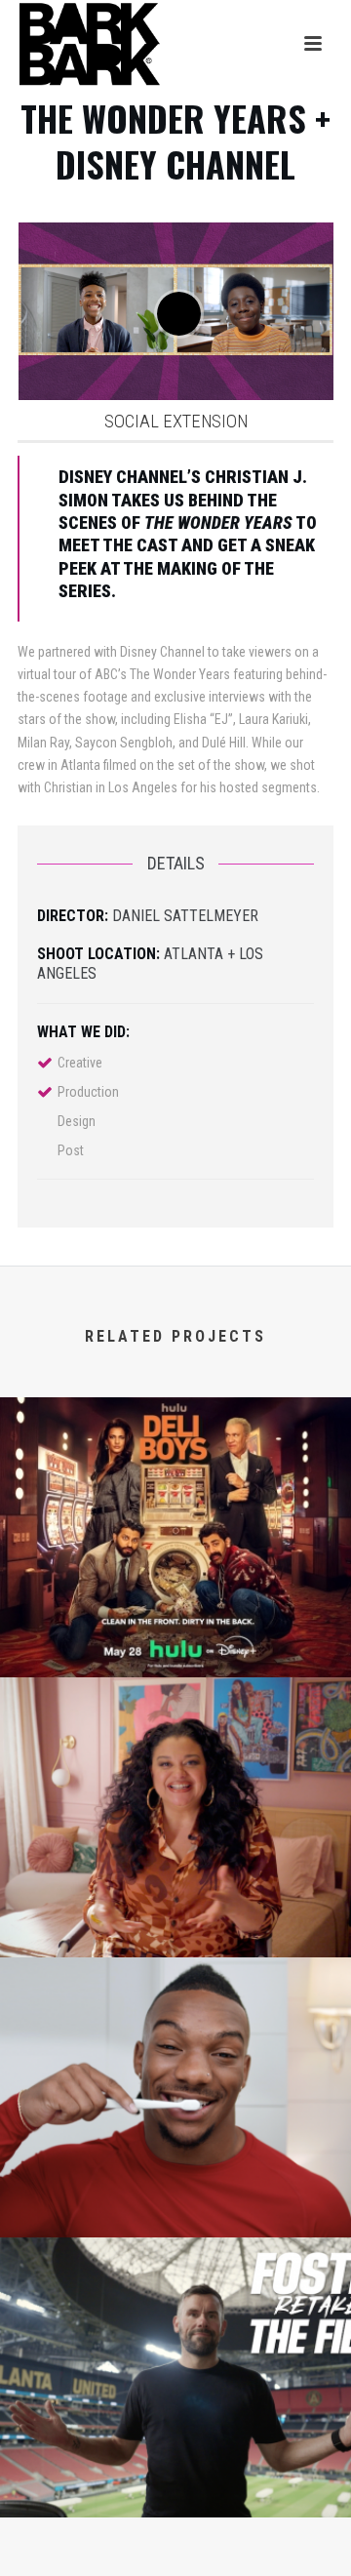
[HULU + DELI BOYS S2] (175, 1476)
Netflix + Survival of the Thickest (175, 1927)
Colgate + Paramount (176, 2207)
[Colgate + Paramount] (175, 2036)
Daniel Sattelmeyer (185, 916)
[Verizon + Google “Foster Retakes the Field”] (175, 2316)
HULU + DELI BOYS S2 (175, 1647)
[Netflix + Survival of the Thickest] (175, 1756)
